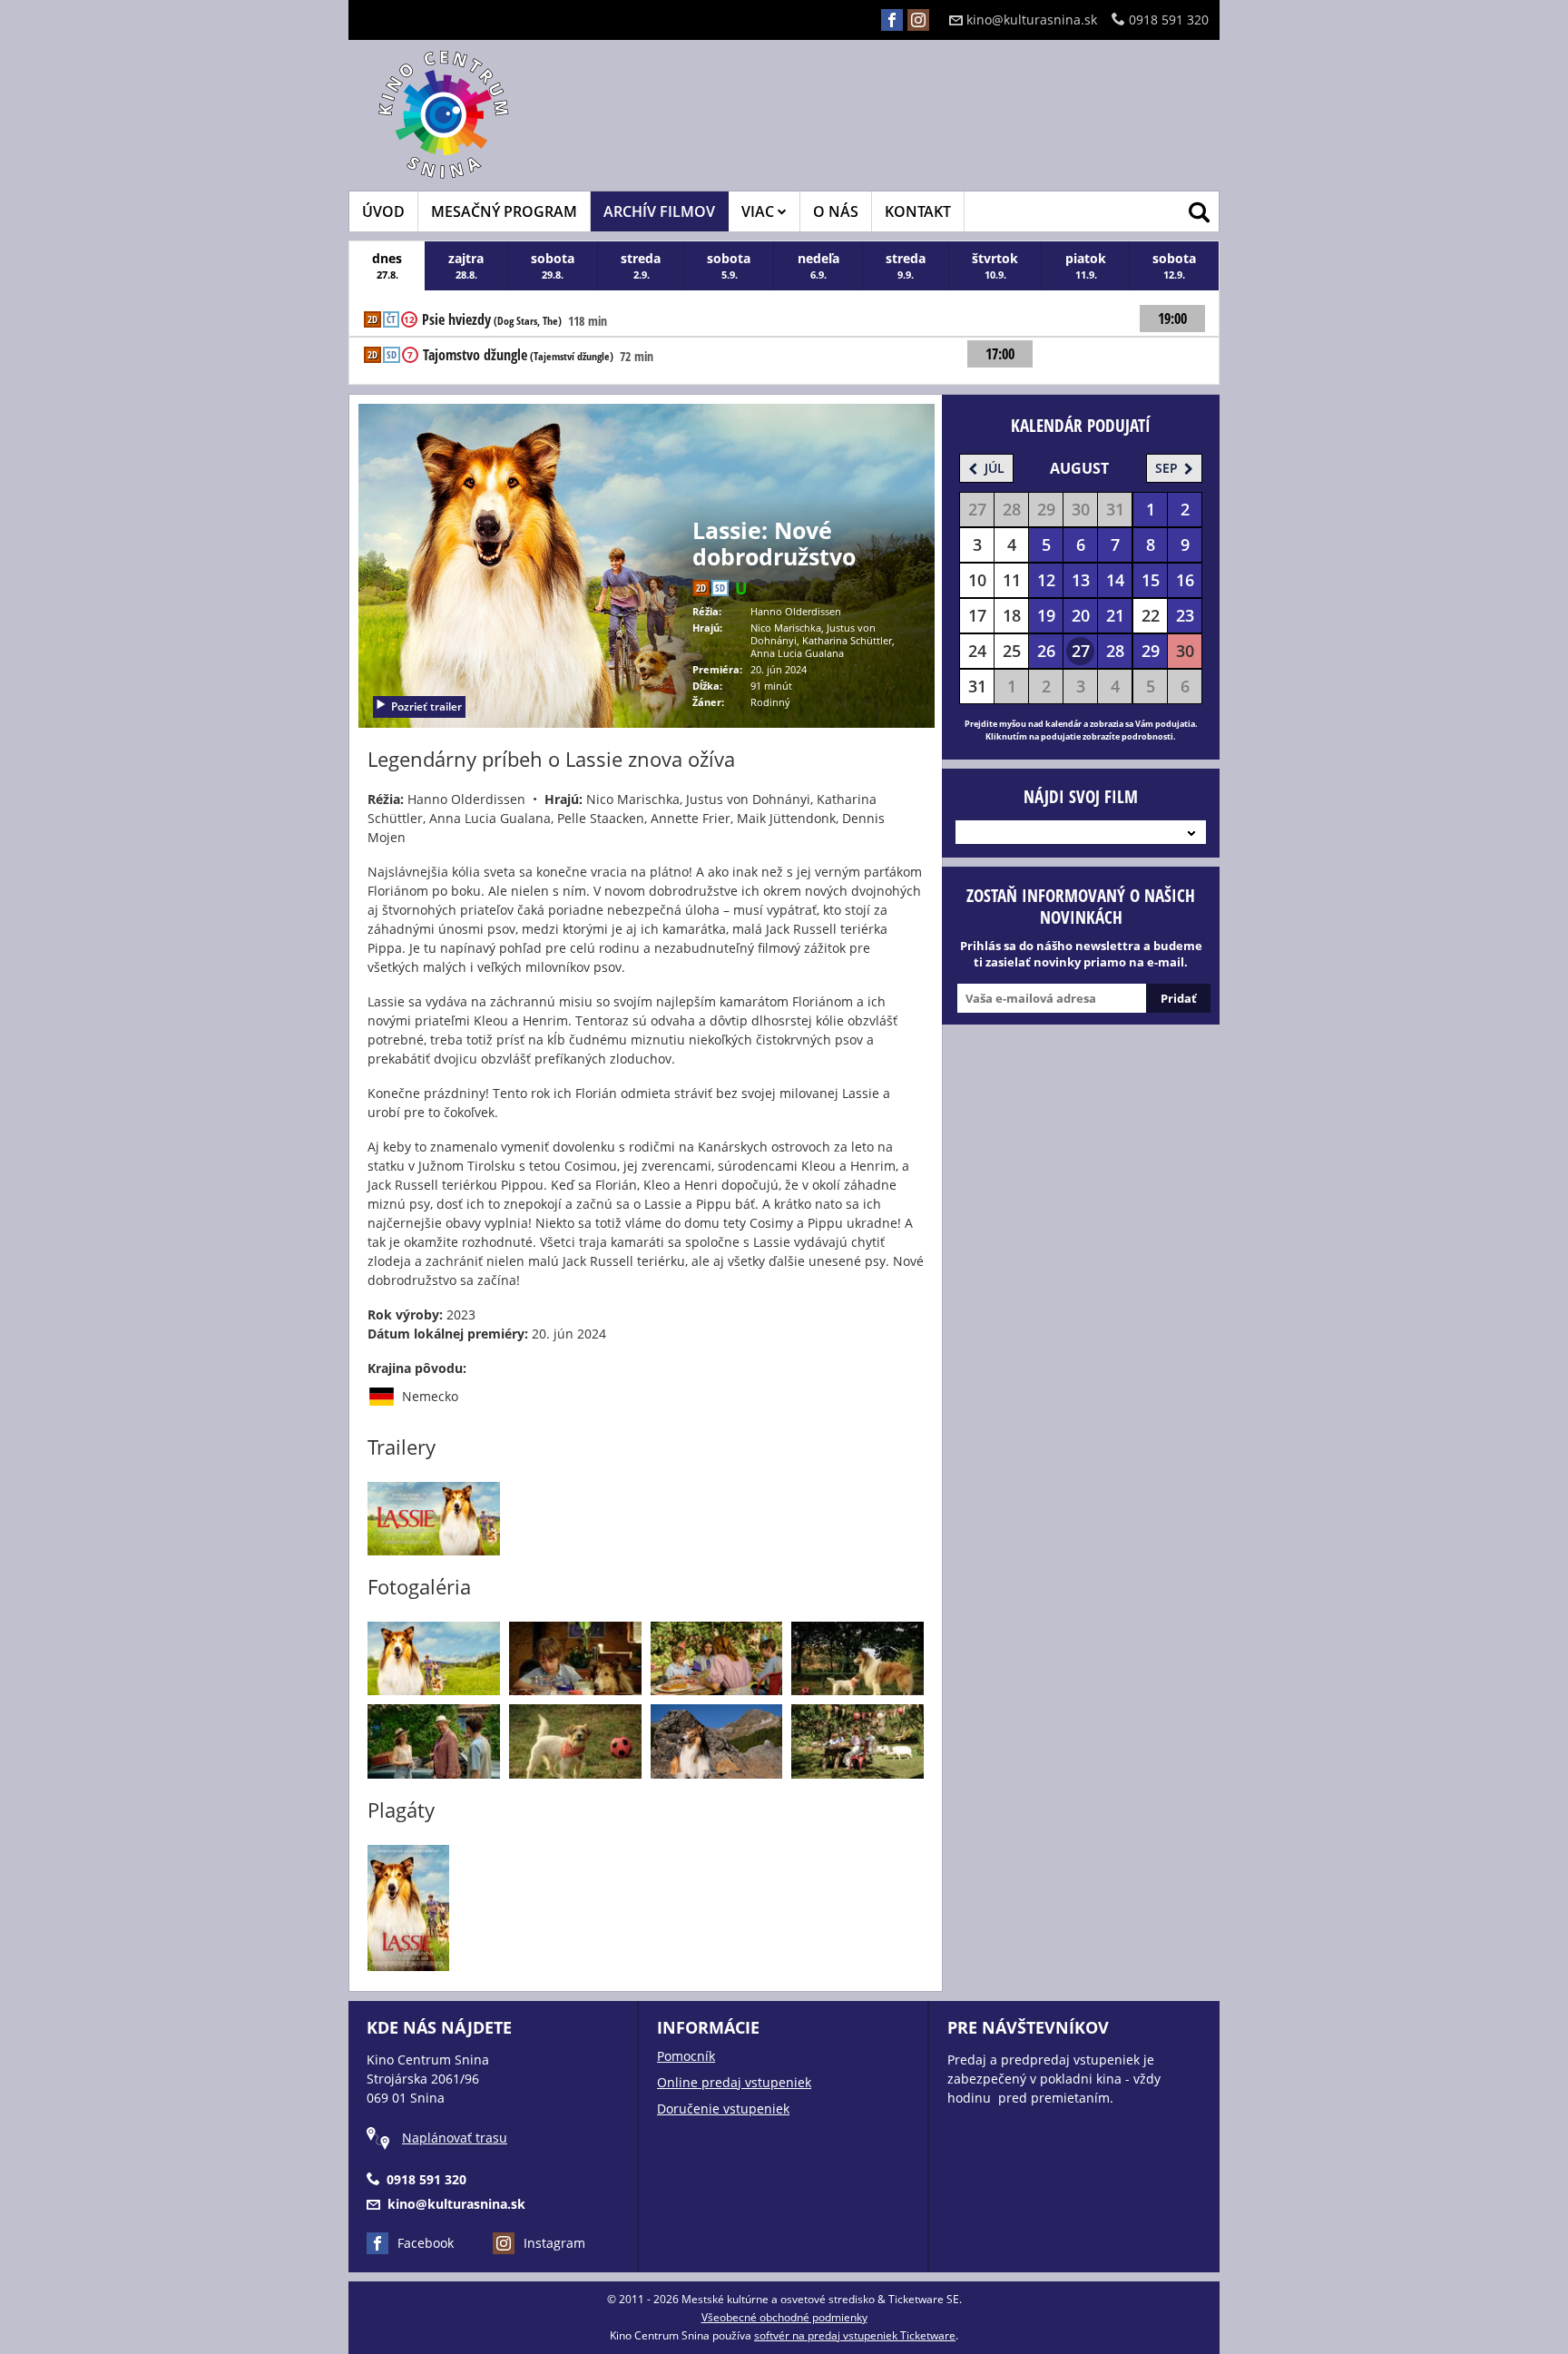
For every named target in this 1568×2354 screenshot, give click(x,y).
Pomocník (686, 2056)
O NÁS (836, 211)
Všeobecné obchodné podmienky (784, 2317)
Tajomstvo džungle (518, 356)
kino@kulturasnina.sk (1032, 20)
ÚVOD (383, 211)
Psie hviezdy (492, 320)
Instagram (554, 2243)
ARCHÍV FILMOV (659, 211)
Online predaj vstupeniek (734, 2082)
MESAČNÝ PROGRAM (504, 211)
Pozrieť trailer (426, 706)
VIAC (759, 211)
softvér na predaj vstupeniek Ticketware (855, 2335)
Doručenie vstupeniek (723, 2109)
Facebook (426, 2243)
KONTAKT (918, 211)
